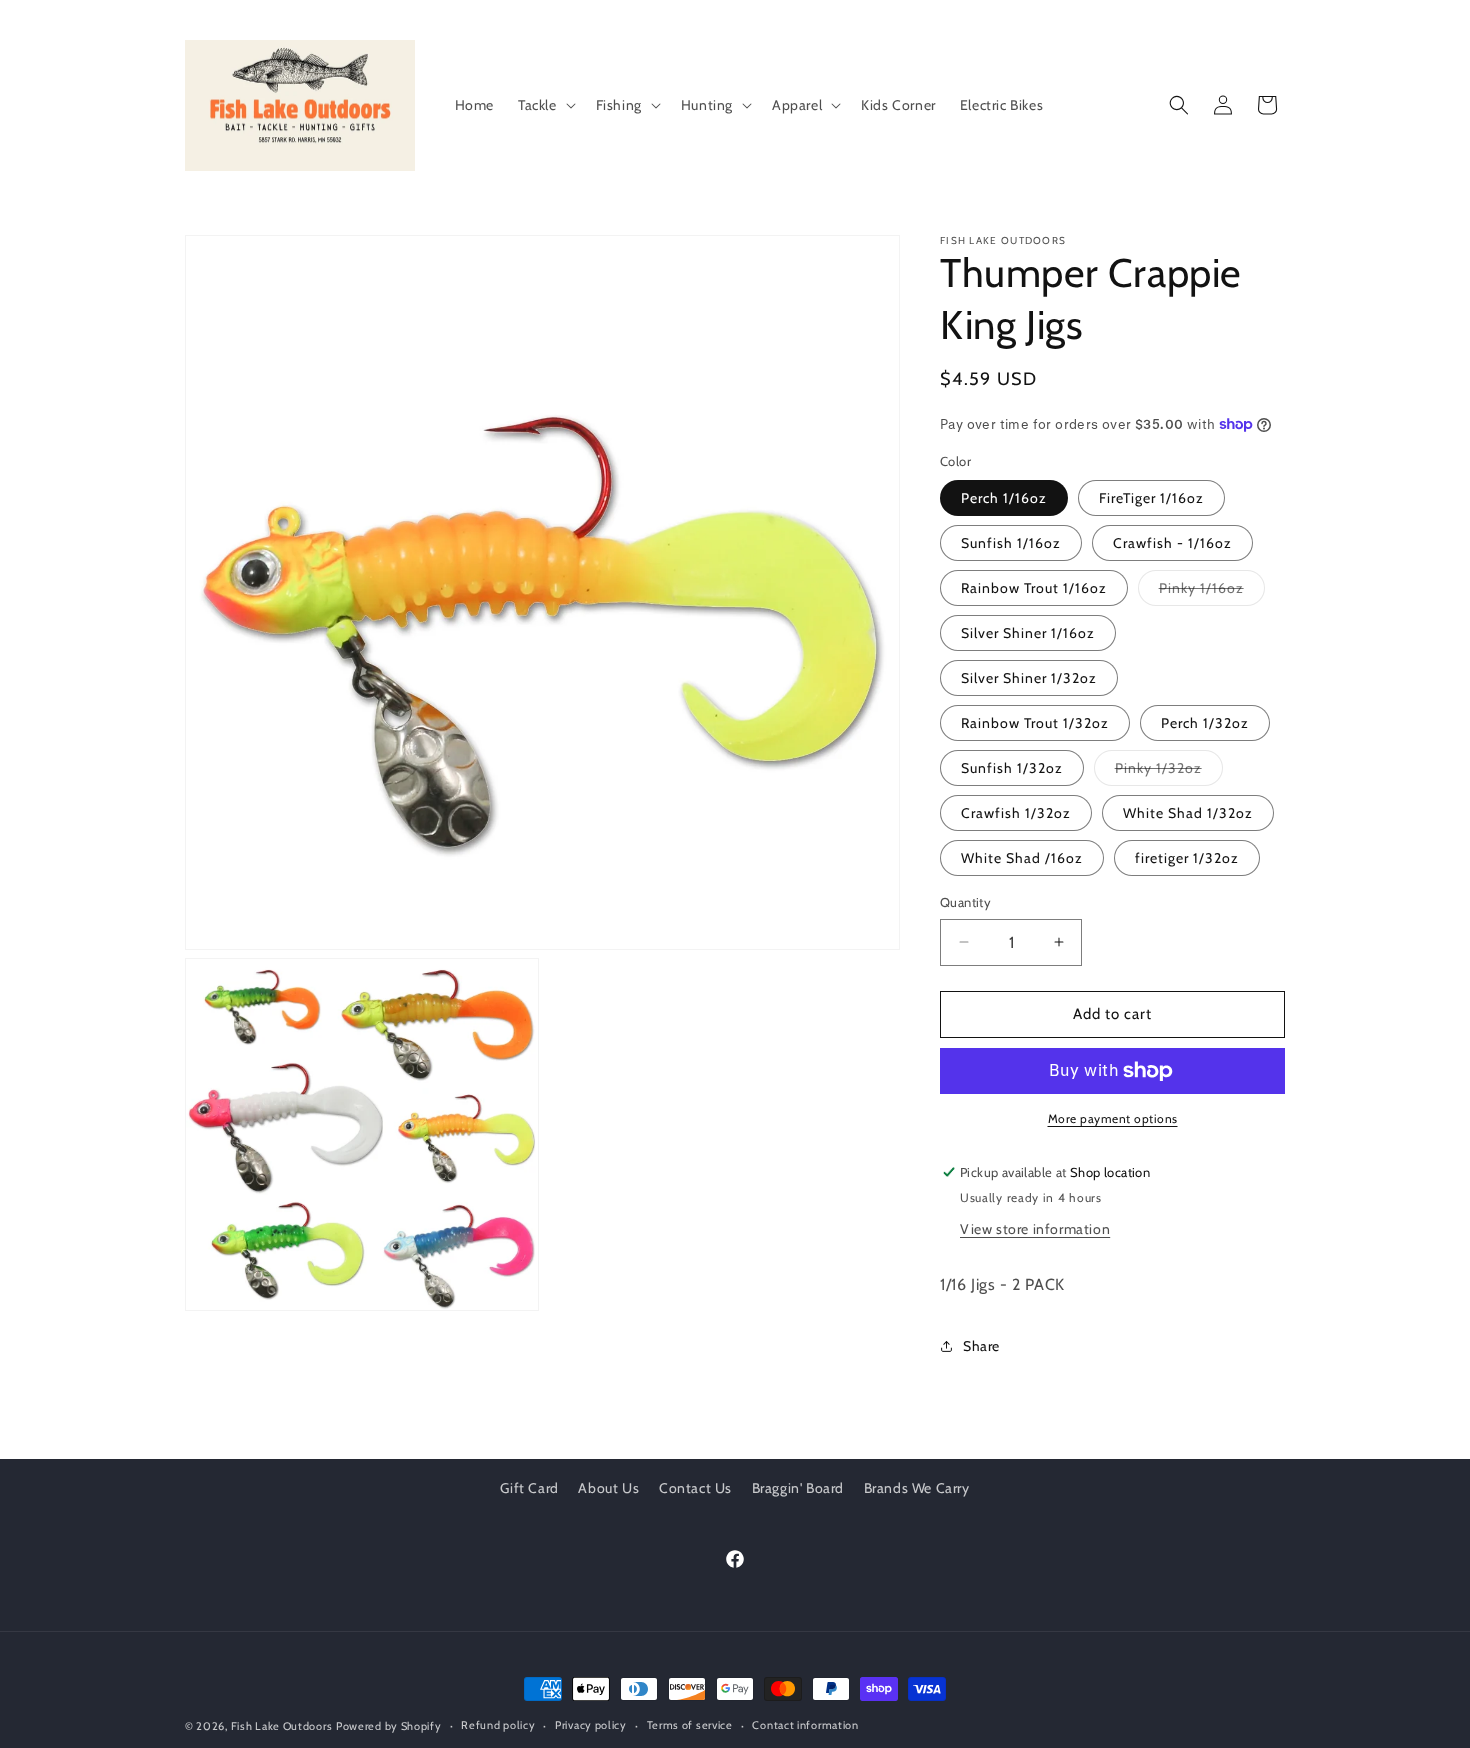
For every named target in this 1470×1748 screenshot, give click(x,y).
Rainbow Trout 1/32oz (1035, 723)
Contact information (805, 1725)
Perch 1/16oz (1004, 498)
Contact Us (695, 1488)
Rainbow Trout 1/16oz (1034, 588)
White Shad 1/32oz (1188, 813)
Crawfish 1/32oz (1016, 813)
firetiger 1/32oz (1187, 858)
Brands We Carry (917, 1488)
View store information (1035, 1229)
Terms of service (690, 1725)
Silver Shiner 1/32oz (1029, 678)
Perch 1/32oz (1205, 723)
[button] (545, 105)
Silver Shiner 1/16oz (1028, 633)
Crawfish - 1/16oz (1172, 543)
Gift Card (529, 1488)
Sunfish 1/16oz (1011, 543)
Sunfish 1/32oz (1012, 768)
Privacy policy (591, 1725)
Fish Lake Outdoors (282, 1726)
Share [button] (981, 1346)
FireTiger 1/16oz (1151, 498)
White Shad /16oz (1022, 858)
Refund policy (498, 1725)
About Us (608, 1488)
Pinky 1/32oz (1169, 772)
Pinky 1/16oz (1212, 592)
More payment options (1113, 1118)
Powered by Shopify (389, 1726)
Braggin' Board (798, 1488)
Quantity (965, 902)
